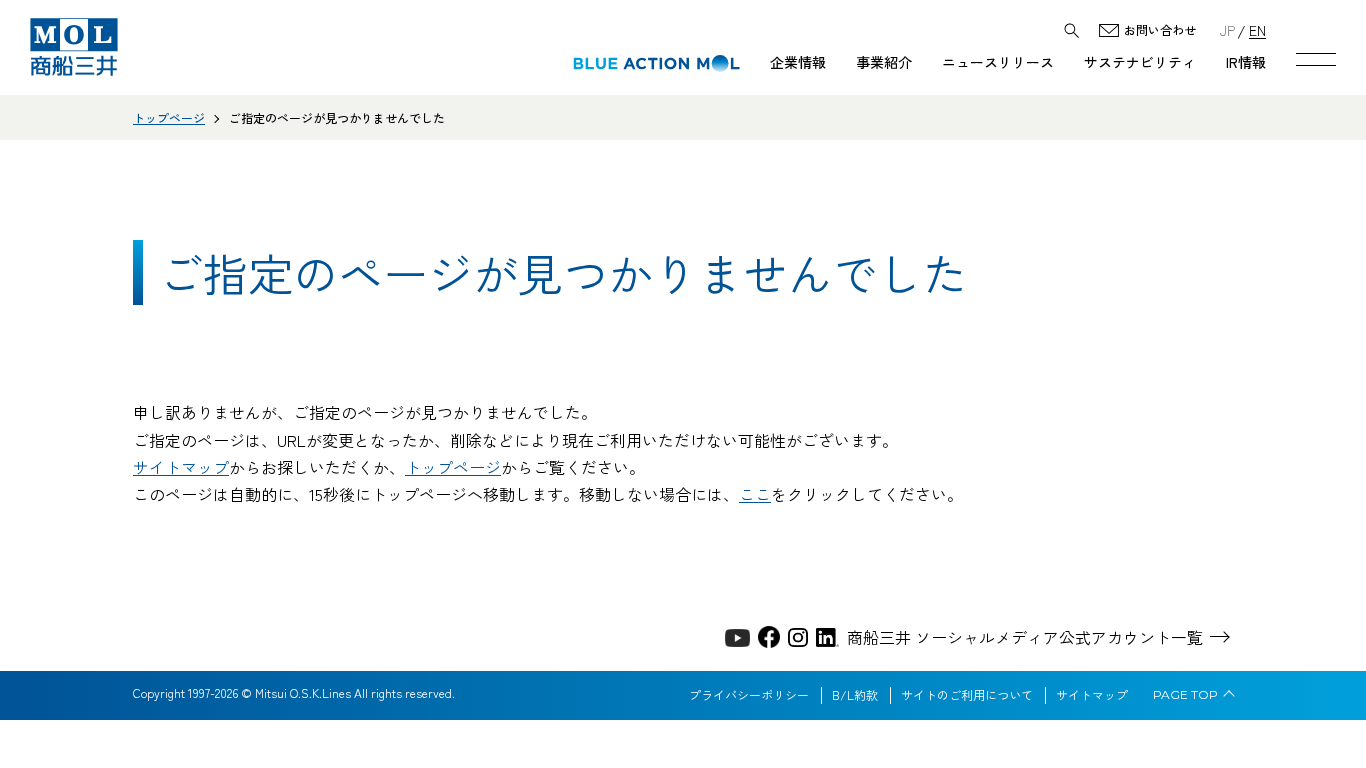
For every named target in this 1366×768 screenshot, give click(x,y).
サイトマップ (181, 467)
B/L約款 (855, 695)
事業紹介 (884, 62)
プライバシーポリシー (749, 695)
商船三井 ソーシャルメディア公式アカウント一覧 (1025, 637)
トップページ (169, 117)
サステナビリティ (1140, 62)
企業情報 (798, 62)
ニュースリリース (998, 62)
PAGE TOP (1185, 695)
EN (1257, 29)
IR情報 (1246, 62)
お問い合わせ (1160, 30)
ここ (755, 494)
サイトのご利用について (967, 695)
